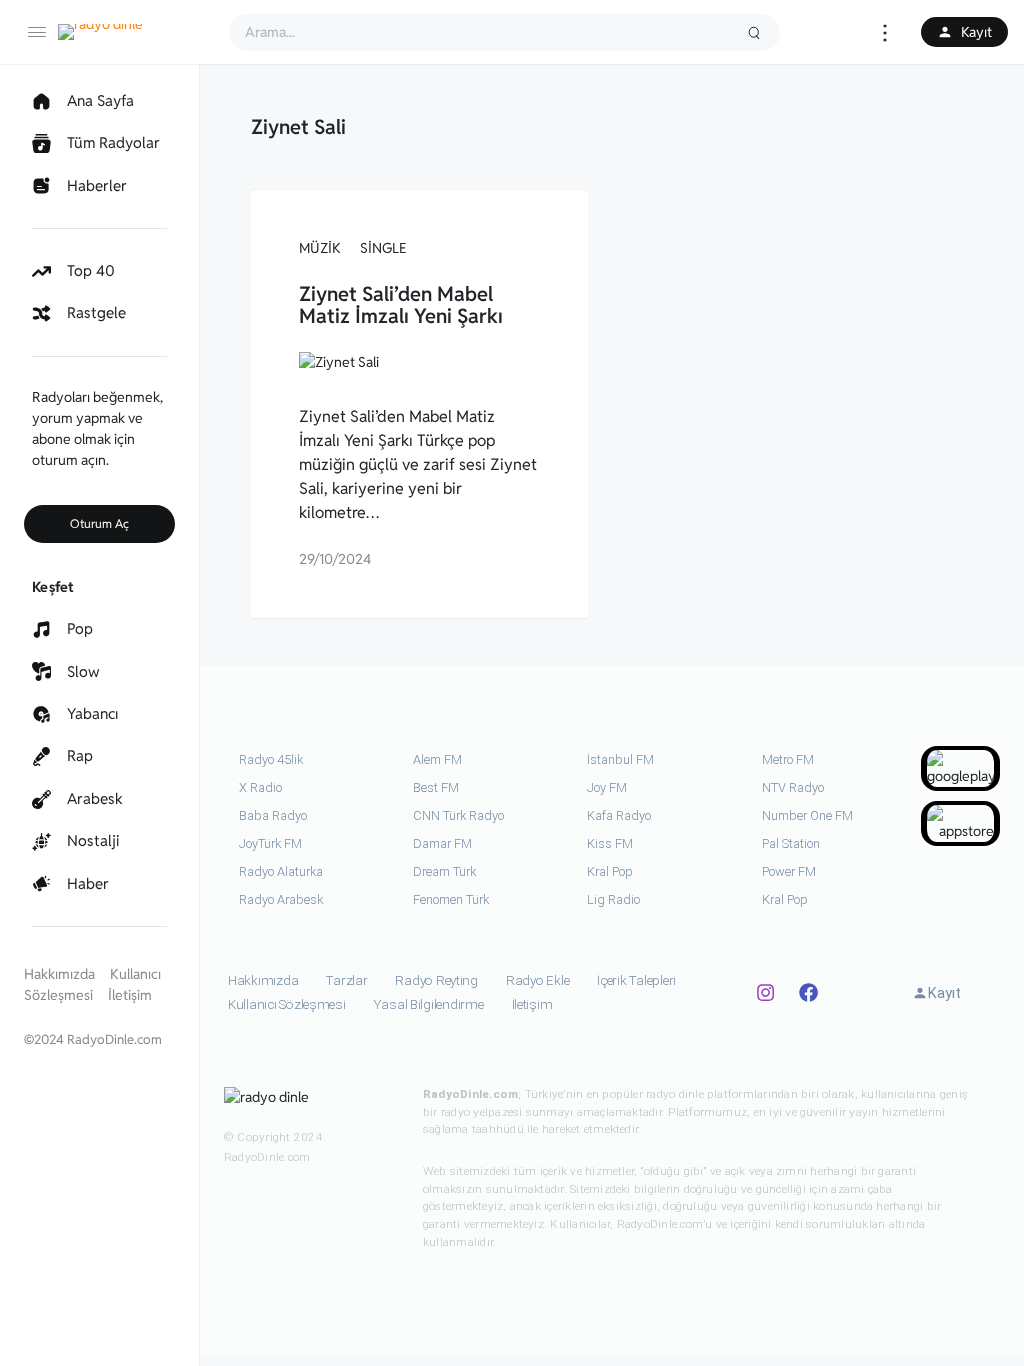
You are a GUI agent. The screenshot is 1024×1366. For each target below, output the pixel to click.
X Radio (260, 787)
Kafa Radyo (619, 815)
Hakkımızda (59, 974)
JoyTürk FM (270, 843)
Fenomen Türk (451, 899)
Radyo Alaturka (281, 871)
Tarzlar (346, 980)
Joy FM (607, 787)
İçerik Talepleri (636, 980)
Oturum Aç (99, 523)
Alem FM (437, 759)
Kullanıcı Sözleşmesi (287, 1004)
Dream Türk (444, 871)
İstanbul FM (620, 759)
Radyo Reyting (436, 980)
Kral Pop (610, 871)
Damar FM (442, 843)
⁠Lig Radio (613, 899)
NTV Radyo (793, 787)
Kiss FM (610, 843)
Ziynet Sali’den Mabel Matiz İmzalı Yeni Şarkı (401, 305)
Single (383, 248)
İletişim (130, 995)
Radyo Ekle (537, 980)
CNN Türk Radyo (458, 815)
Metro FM (788, 759)
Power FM (789, 871)
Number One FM (807, 815)
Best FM (436, 787)
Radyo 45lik (271, 759)
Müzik (320, 248)
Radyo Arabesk (281, 899)
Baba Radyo (273, 815)
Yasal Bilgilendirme (429, 1004)
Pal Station (791, 843)
